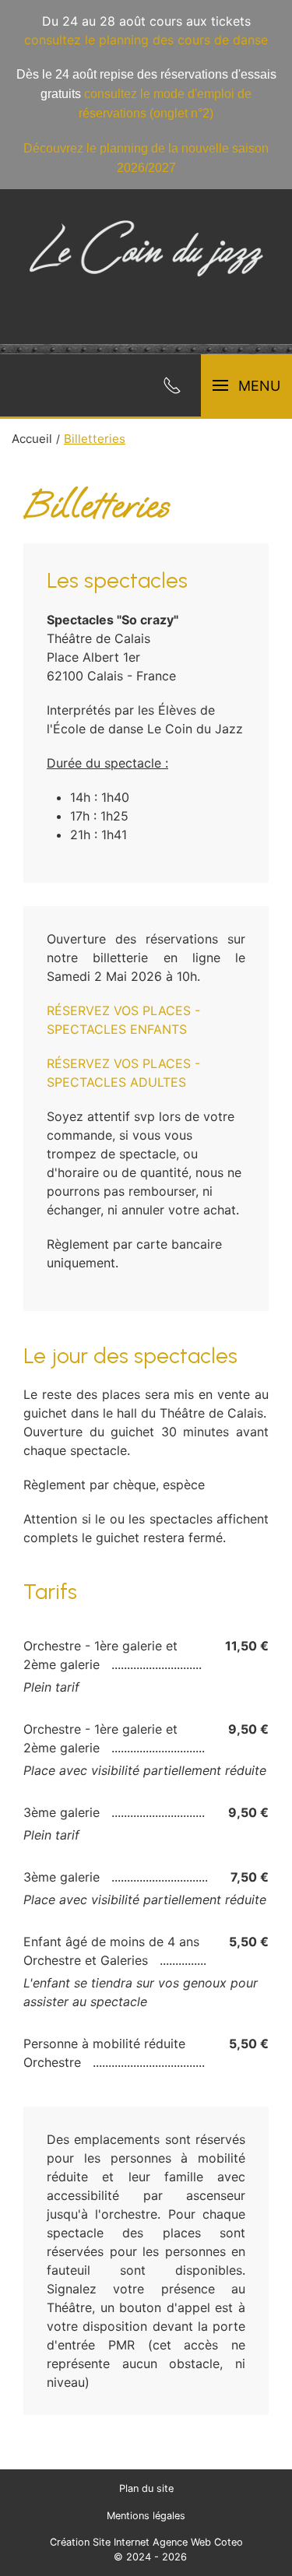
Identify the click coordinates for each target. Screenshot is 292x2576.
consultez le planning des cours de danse (146, 40)
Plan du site (146, 2488)
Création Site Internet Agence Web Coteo (146, 2542)
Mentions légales (146, 2516)
